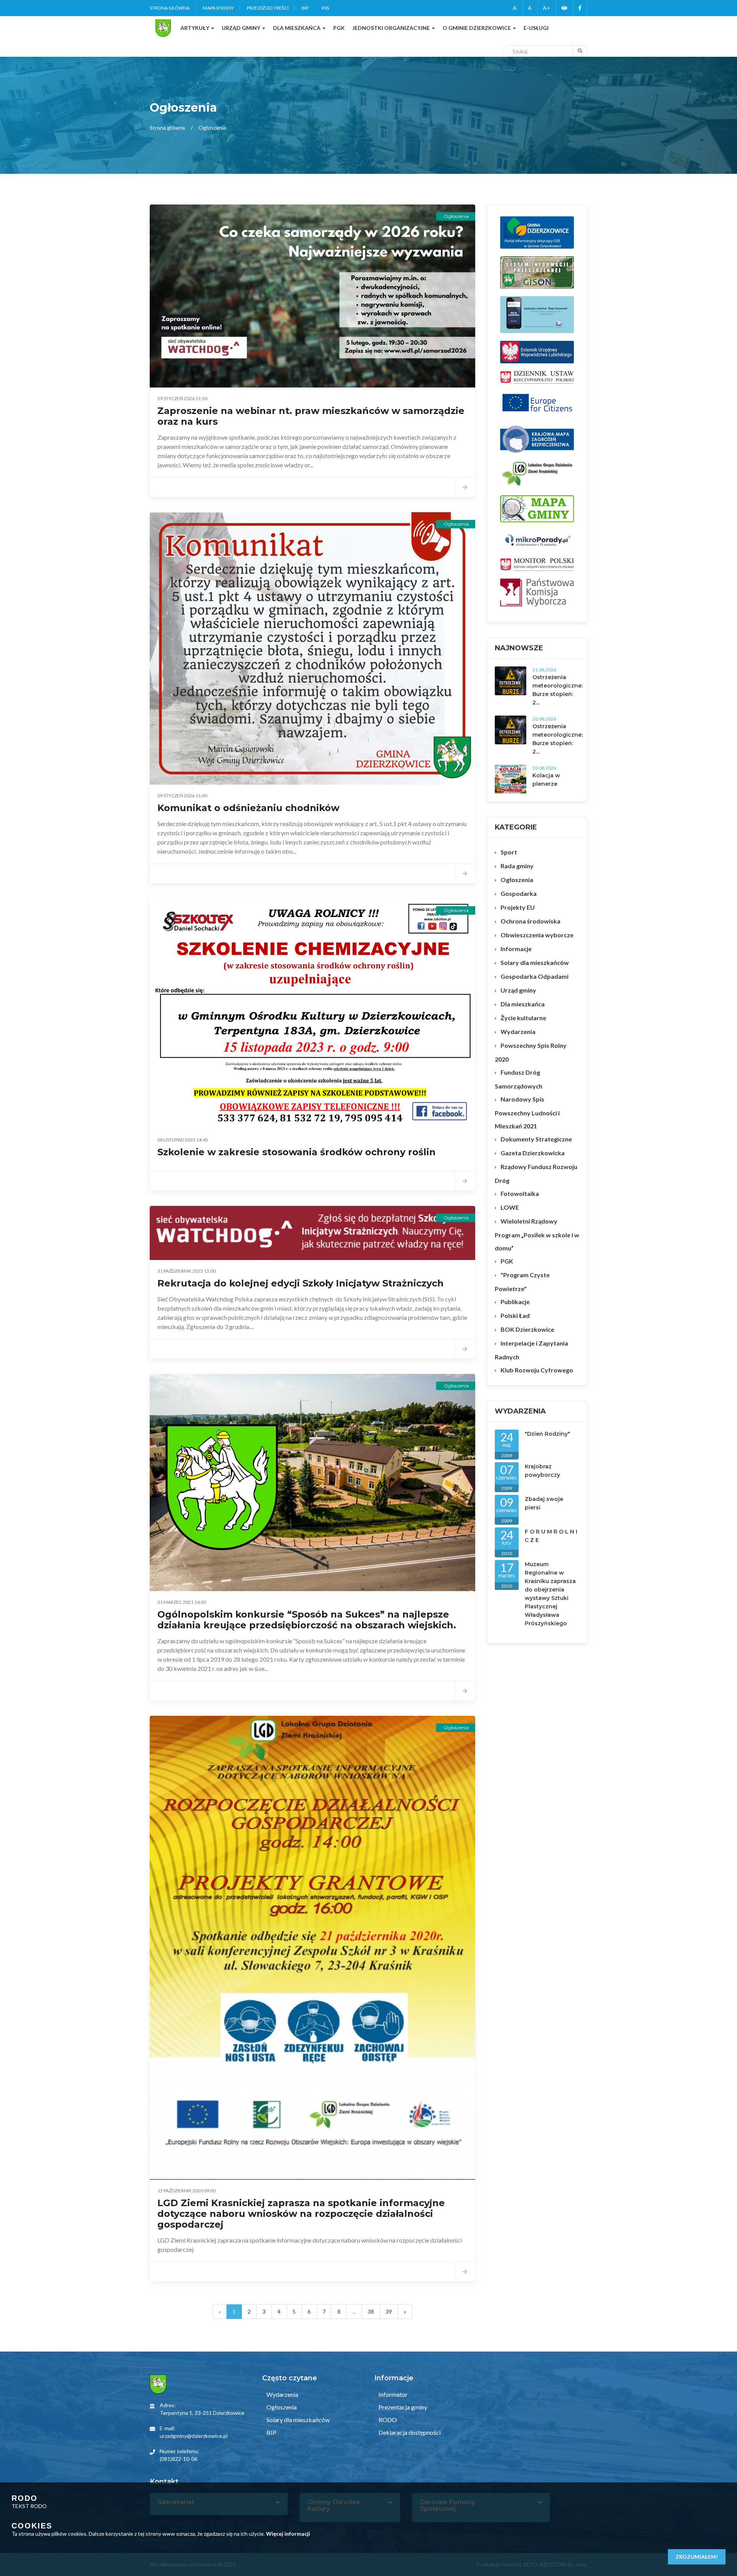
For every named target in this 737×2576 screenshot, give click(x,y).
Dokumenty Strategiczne (536, 1139)
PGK (507, 1261)
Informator (392, 2394)
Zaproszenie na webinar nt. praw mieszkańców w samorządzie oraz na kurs (311, 416)
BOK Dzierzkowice (527, 1329)
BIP (305, 8)
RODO (387, 2420)
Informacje (516, 949)
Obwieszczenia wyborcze (537, 935)
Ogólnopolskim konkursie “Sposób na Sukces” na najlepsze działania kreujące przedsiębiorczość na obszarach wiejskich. (307, 1620)
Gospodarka (519, 893)
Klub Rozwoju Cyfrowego (537, 1370)
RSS (325, 8)
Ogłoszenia (517, 880)
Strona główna (170, 8)
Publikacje (515, 1302)
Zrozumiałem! (697, 2557)
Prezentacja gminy (402, 2407)
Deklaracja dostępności (409, 2432)
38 (371, 2311)
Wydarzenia (518, 1032)
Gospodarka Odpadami (535, 976)
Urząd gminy (518, 990)
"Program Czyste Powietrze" (522, 1282)
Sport (509, 852)
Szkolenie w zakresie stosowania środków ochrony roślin (297, 1152)
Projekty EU (518, 907)
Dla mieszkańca (523, 1004)
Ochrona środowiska (530, 921)
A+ (546, 8)
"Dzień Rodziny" (547, 1434)
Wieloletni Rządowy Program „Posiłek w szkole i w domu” (537, 1234)
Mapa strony (218, 8)
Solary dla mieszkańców (535, 962)
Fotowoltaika (520, 1193)
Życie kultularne (523, 1018)
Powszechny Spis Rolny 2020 (531, 1052)
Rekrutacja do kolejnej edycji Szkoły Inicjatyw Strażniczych (301, 1283)
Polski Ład (515, 1315)
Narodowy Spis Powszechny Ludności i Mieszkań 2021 (527, 1112)
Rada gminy (517, 866)
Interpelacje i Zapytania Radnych (531, 1350)
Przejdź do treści (268, 8)
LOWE (510, 1207)
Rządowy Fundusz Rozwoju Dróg (536, 1173)
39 (389, 2311)
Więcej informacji (288, 2534)
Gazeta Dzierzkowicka (533, 1153)
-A (514, 8)
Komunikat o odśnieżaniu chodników (248, 808)
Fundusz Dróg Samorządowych (519, 1079)
